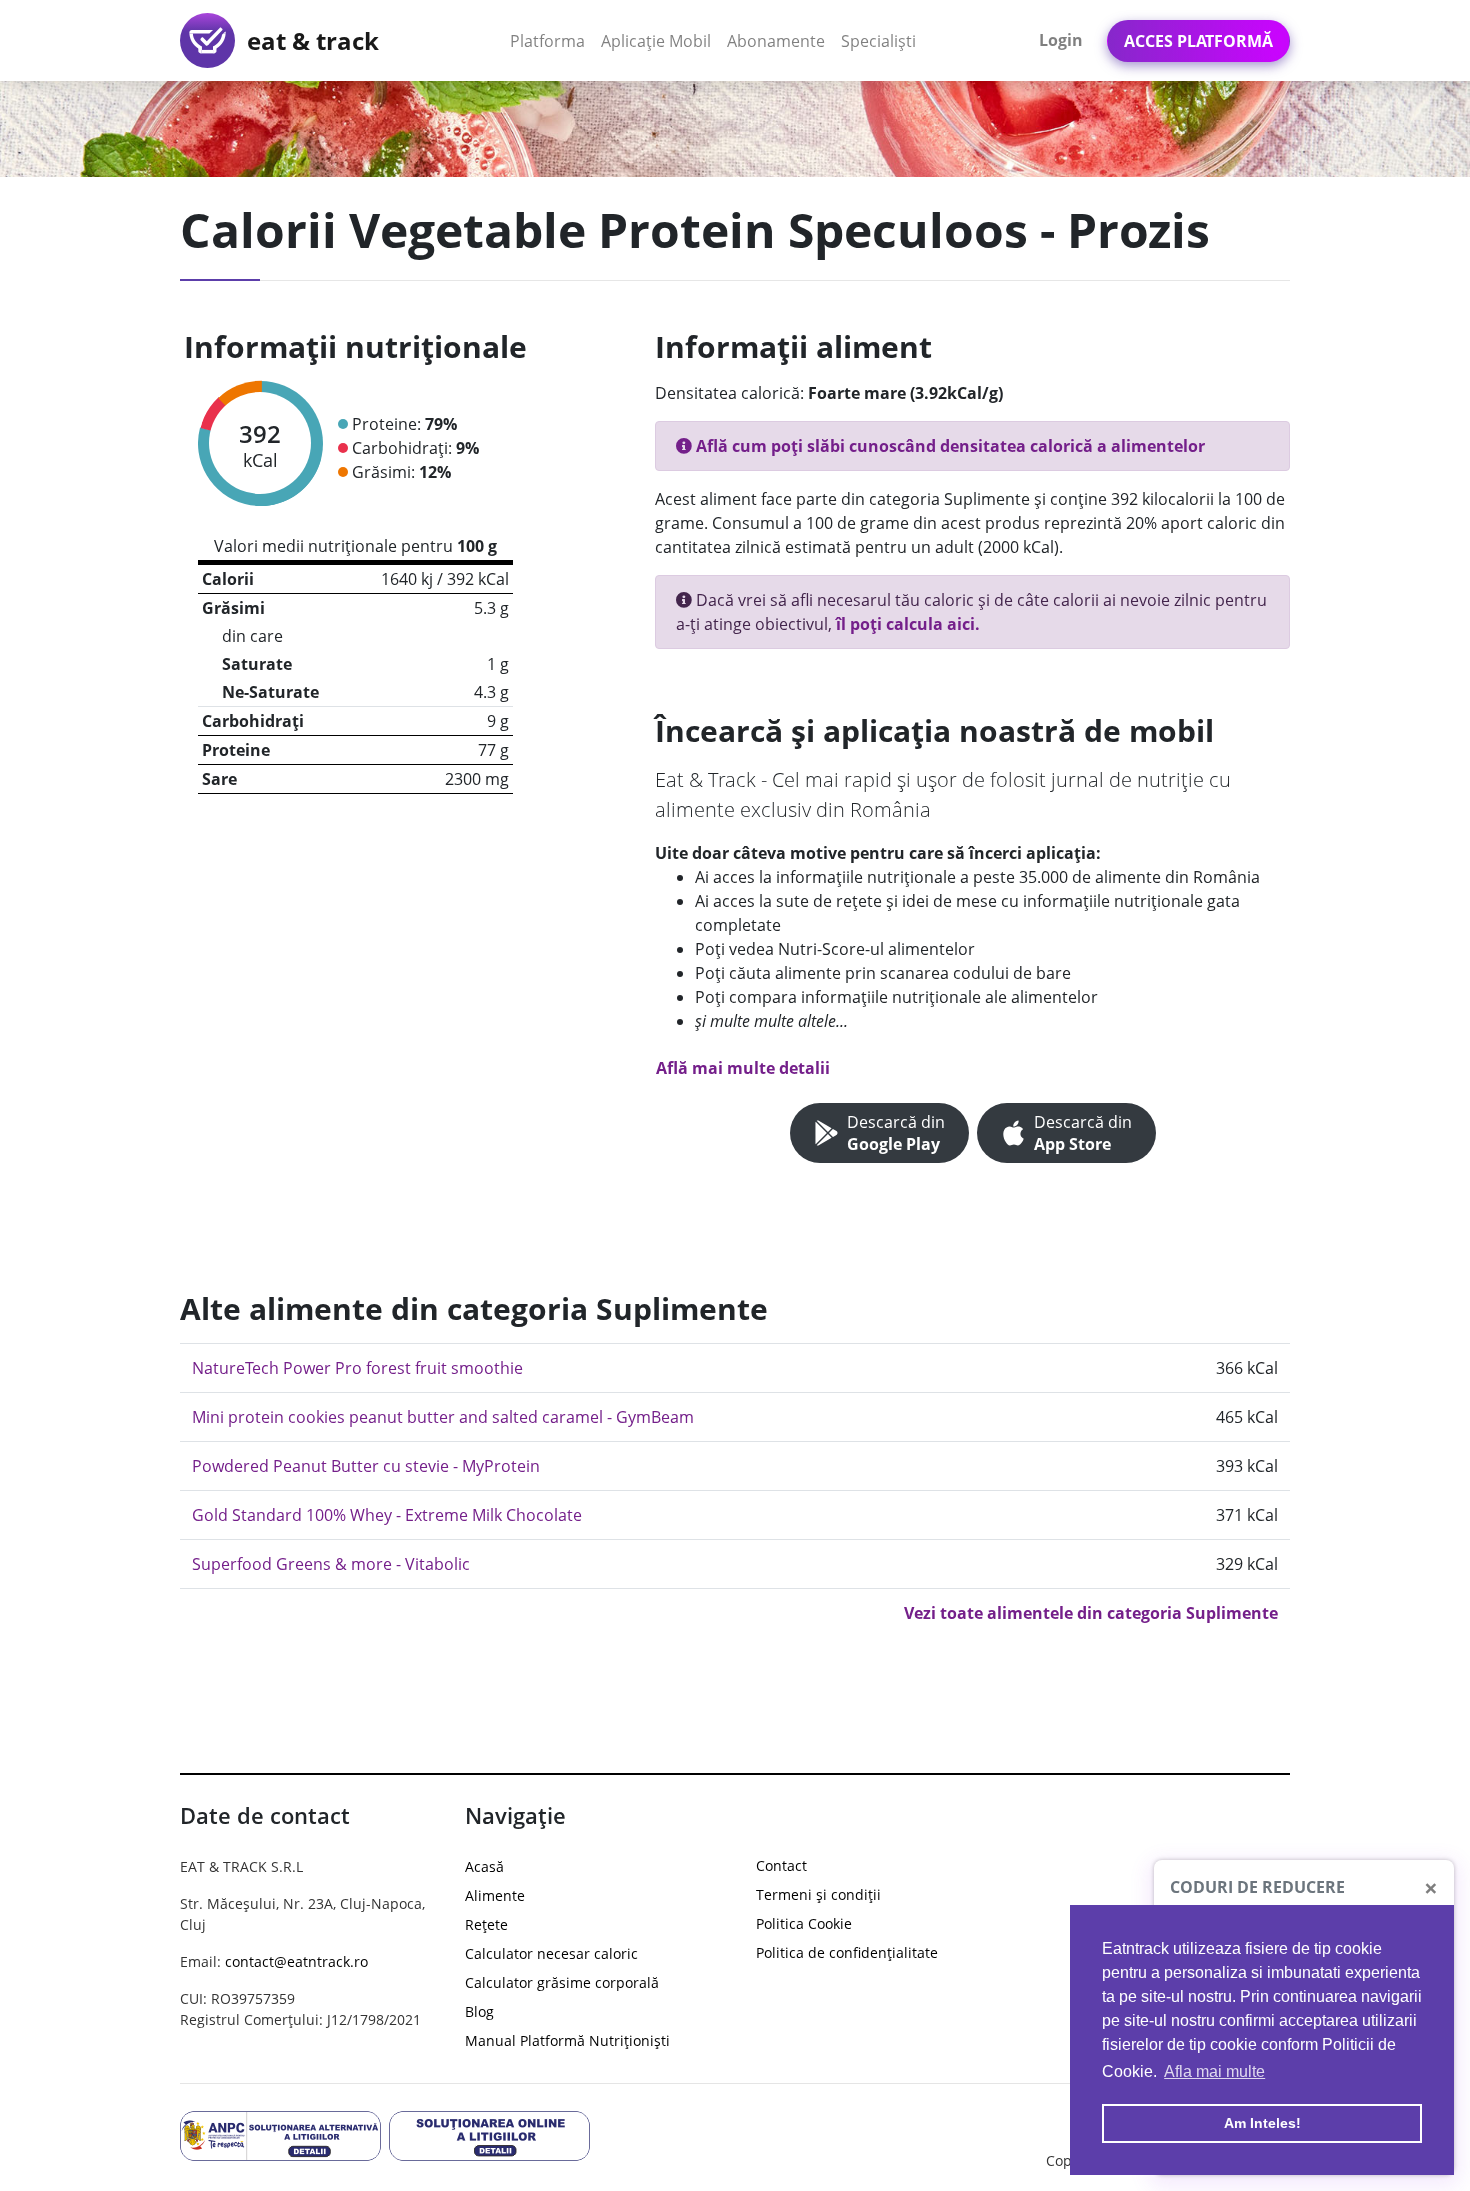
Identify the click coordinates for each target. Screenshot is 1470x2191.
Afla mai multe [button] (1214, 2071)
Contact (781, 1865)
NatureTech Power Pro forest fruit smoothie (357, 1368)
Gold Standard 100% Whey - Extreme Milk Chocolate (387, 1515)
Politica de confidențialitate (847, 1952)
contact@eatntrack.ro (296, 1961)
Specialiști (878, 41)
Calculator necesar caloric (551, 1953)
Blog (479, 2011)
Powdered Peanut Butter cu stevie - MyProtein (366, 1466)
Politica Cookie (804, 1923)
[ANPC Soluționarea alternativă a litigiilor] (280, 2134)
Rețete (486, 1924)
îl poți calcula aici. (908, 624)
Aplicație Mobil (660, 40)
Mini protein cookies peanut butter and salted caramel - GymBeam (443, 1417)
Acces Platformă (1198, 41)
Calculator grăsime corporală (562, 1982)
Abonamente (776, 41)
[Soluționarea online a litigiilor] (489, 2134)
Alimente (495, 1895)
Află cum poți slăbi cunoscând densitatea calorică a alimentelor (948, 446)
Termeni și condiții (818, 1894)
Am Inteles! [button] (1262, 2123)
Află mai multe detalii (743, 1068)
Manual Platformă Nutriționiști (567, 2040)
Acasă (484, 1866)
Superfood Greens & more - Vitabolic (331, 1564)
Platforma (551, 40)
